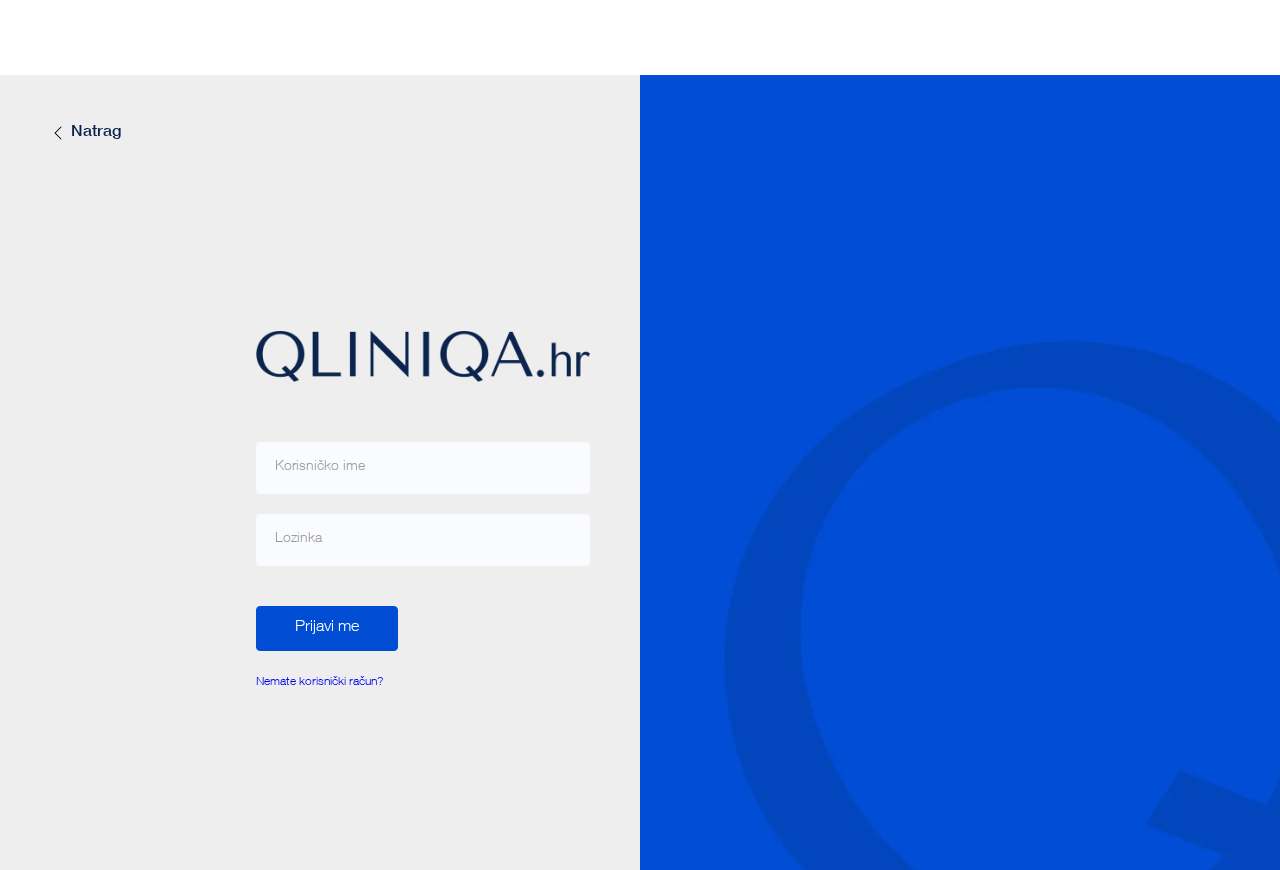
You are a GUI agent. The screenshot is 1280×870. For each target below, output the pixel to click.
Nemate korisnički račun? (319, 682)
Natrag (96, 133)
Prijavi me (327, 628)
